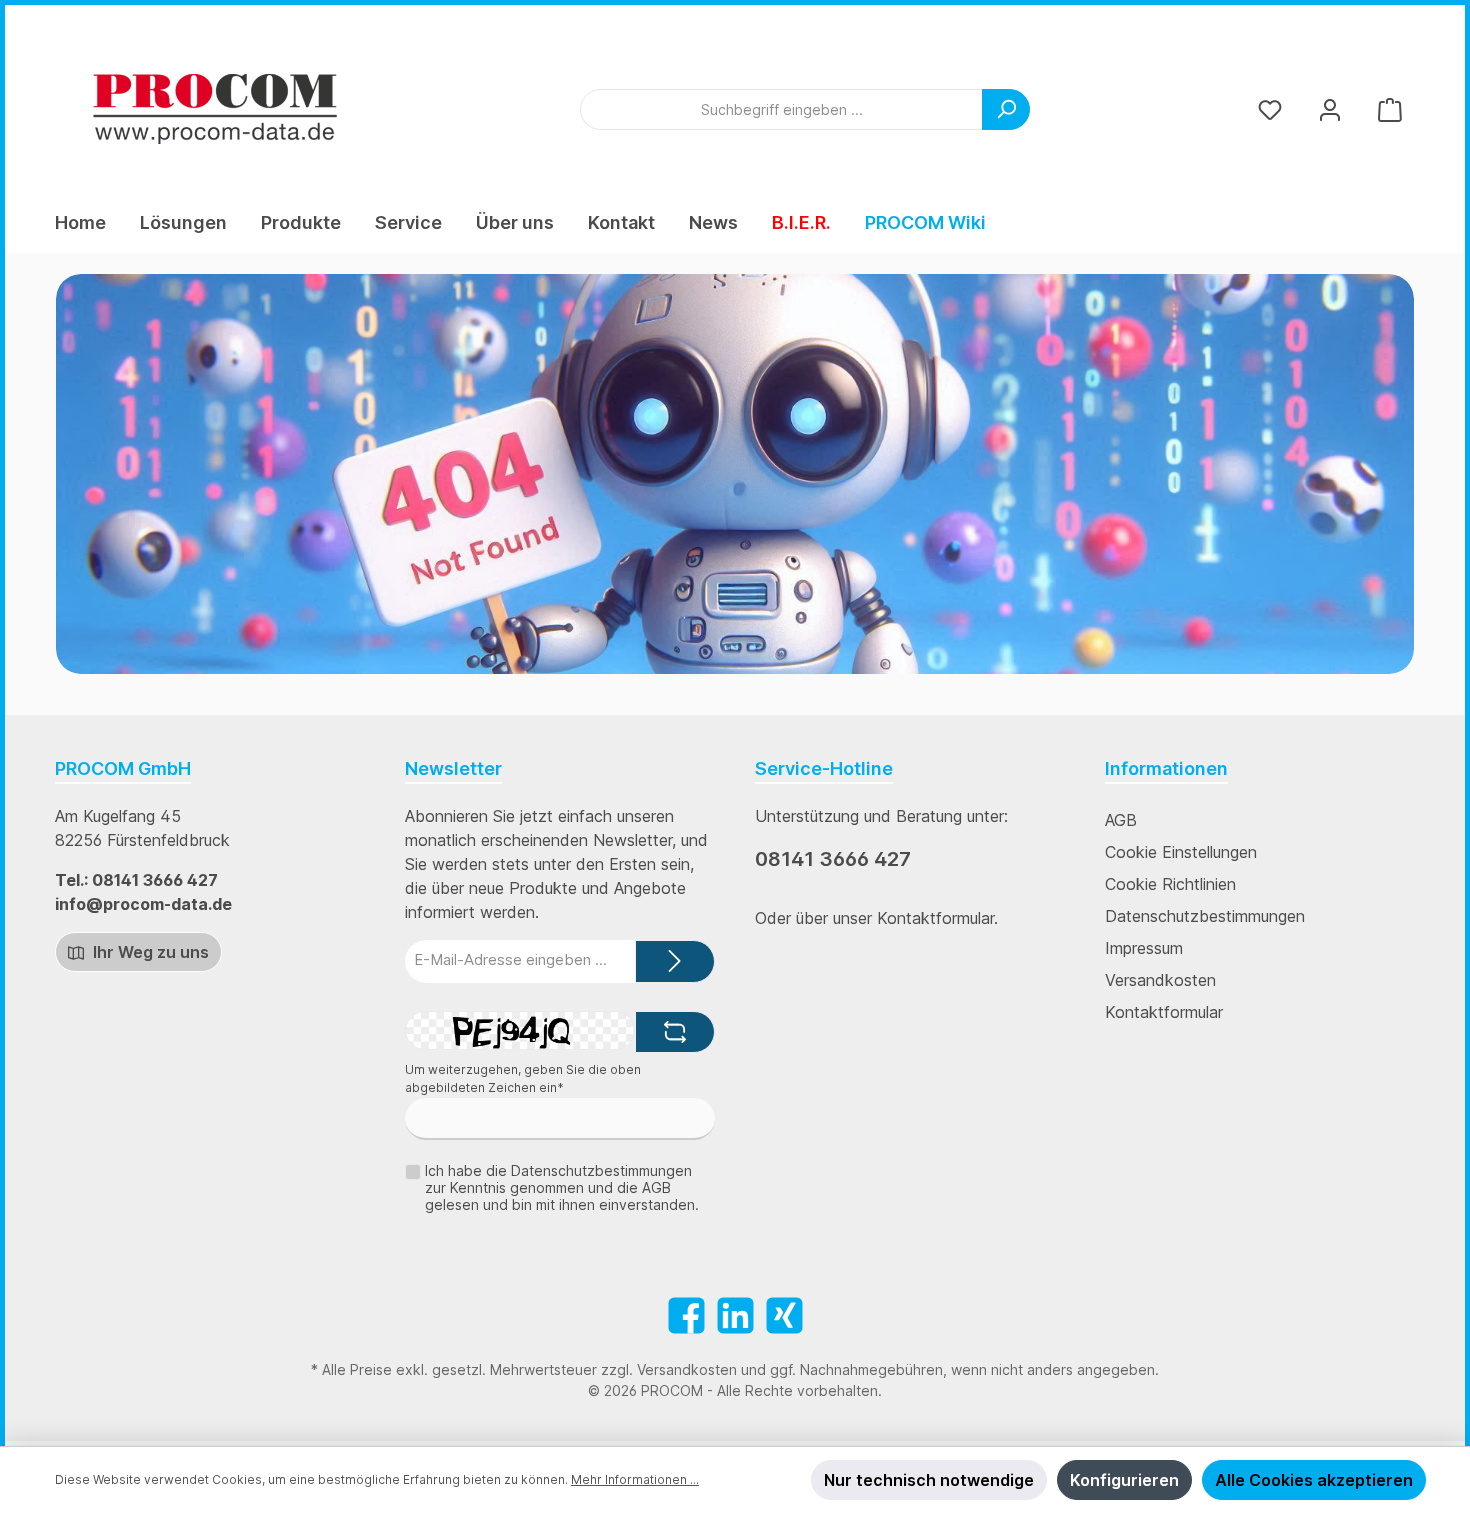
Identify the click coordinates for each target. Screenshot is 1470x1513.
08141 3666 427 (833, 859)
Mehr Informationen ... (635, 1479)
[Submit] (675, 961)
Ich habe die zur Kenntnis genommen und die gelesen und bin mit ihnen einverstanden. (562, 1187)
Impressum (1144, 948)
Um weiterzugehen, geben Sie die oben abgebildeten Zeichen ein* (523, 1078)
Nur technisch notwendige (929, 1480)
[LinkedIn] (735, 1315)
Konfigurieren (1124, 1480)
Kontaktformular (1164, 1012)
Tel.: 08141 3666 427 (136, 880)
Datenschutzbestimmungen (1205, 916)
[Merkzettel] (1270, 109)
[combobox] (781, 109)
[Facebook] (686, 1315)
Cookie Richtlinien (1170, 884)
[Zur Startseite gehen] (215, 109)
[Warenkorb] (1390, 109)
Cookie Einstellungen (1181, 852)
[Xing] (784, 1315)
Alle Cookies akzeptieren (1314, 1480)
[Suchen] (1006, 109)
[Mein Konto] (1330, 109)
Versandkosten (1160, 980)
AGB (1121, 820)
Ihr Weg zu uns (149, 952)
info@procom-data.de (143, 904)
